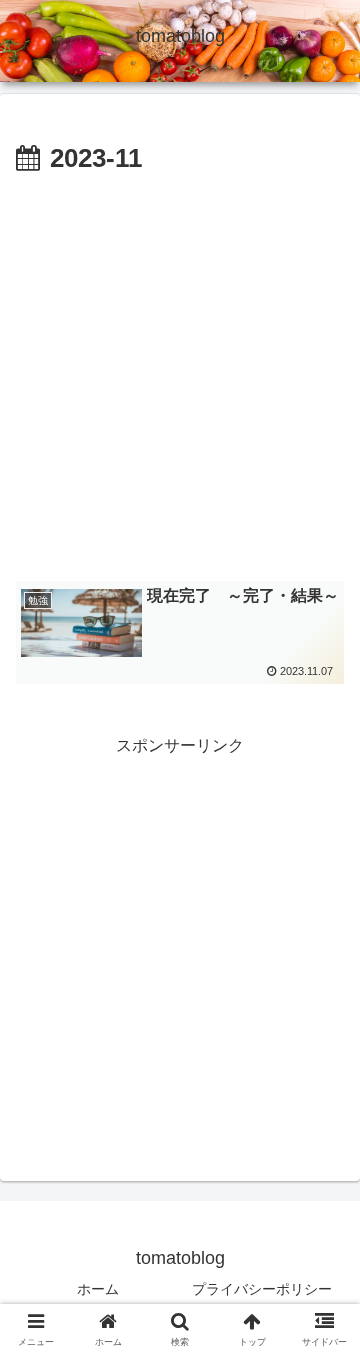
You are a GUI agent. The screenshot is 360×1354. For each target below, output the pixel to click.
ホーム (98, 1289)
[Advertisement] (180, 372)
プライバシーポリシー (262, 1289)
